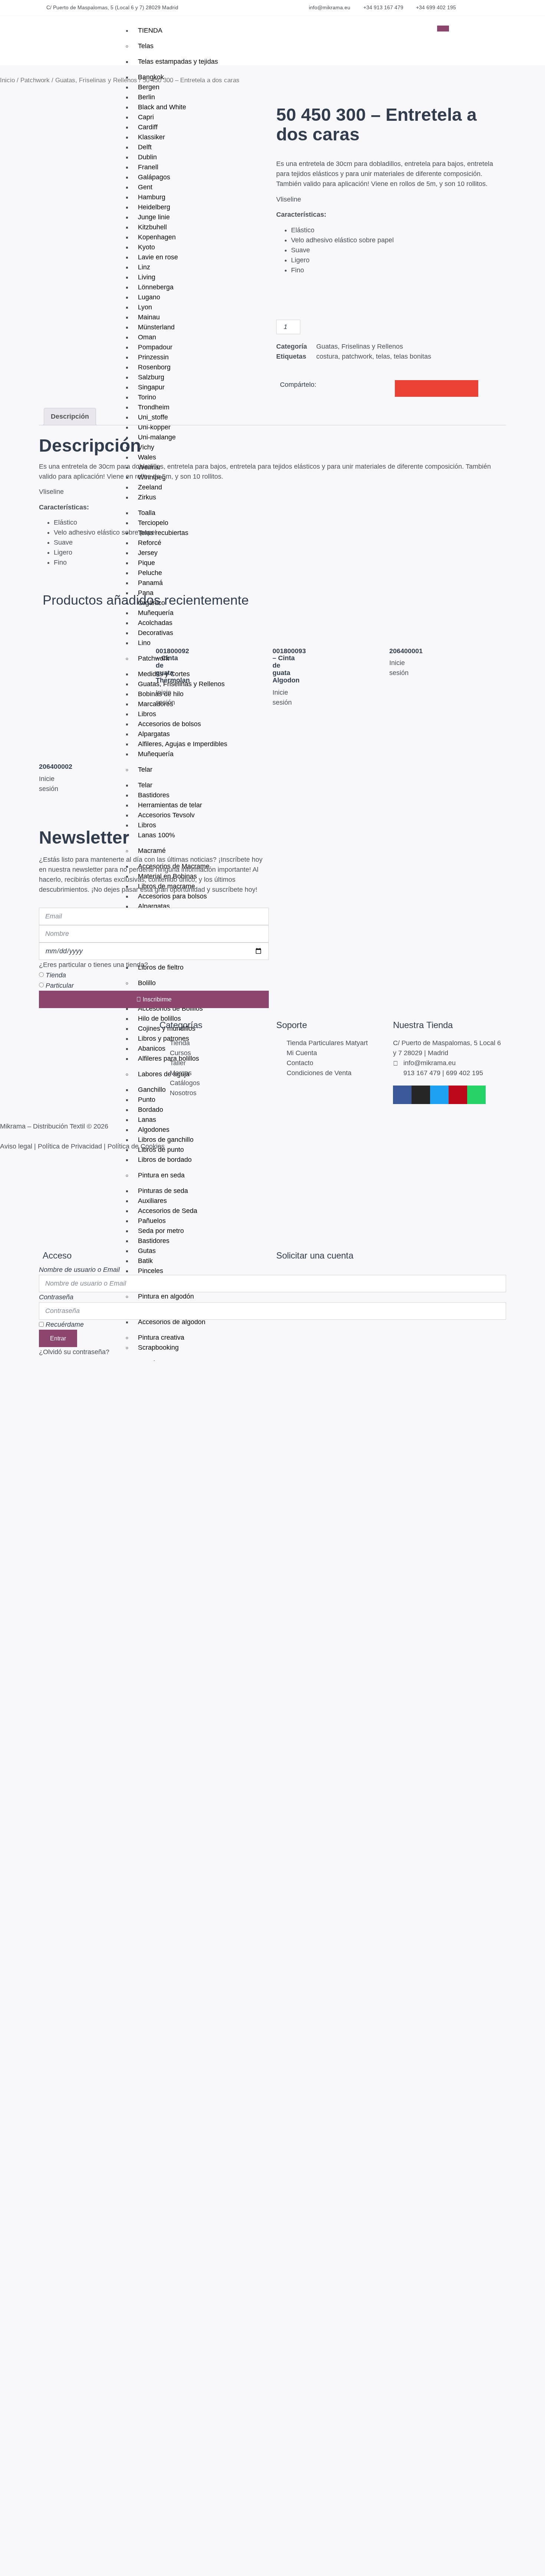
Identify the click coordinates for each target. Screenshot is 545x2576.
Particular (60, 985)
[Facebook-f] (402, 1095)
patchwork (357, 356)
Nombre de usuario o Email (79, 1270)
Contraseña (56, 1297)
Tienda (56, 975)
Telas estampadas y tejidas (178, 62)
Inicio (7, 80)
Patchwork (35, 80)
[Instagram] (421, 1095)
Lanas (147, 1120)
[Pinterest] (458, 1095)
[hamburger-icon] (443, 29)
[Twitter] (439, 1095)
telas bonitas (412, 356)
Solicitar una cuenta (315, 1255)
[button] (462, 24)
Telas (146, 46)
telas (383, 356)
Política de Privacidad (70, 1146)
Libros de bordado (165, 1160)
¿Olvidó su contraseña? (74, 1352)
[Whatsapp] (476, 1095)
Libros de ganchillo (166, 1140)
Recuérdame (64, 1324)
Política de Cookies (136, 1146)
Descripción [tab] (70, 416)
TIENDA (150, 30)
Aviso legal (16, 1146)
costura (327, 356)
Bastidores (154, 1241)
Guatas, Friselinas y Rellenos (96, 80)
